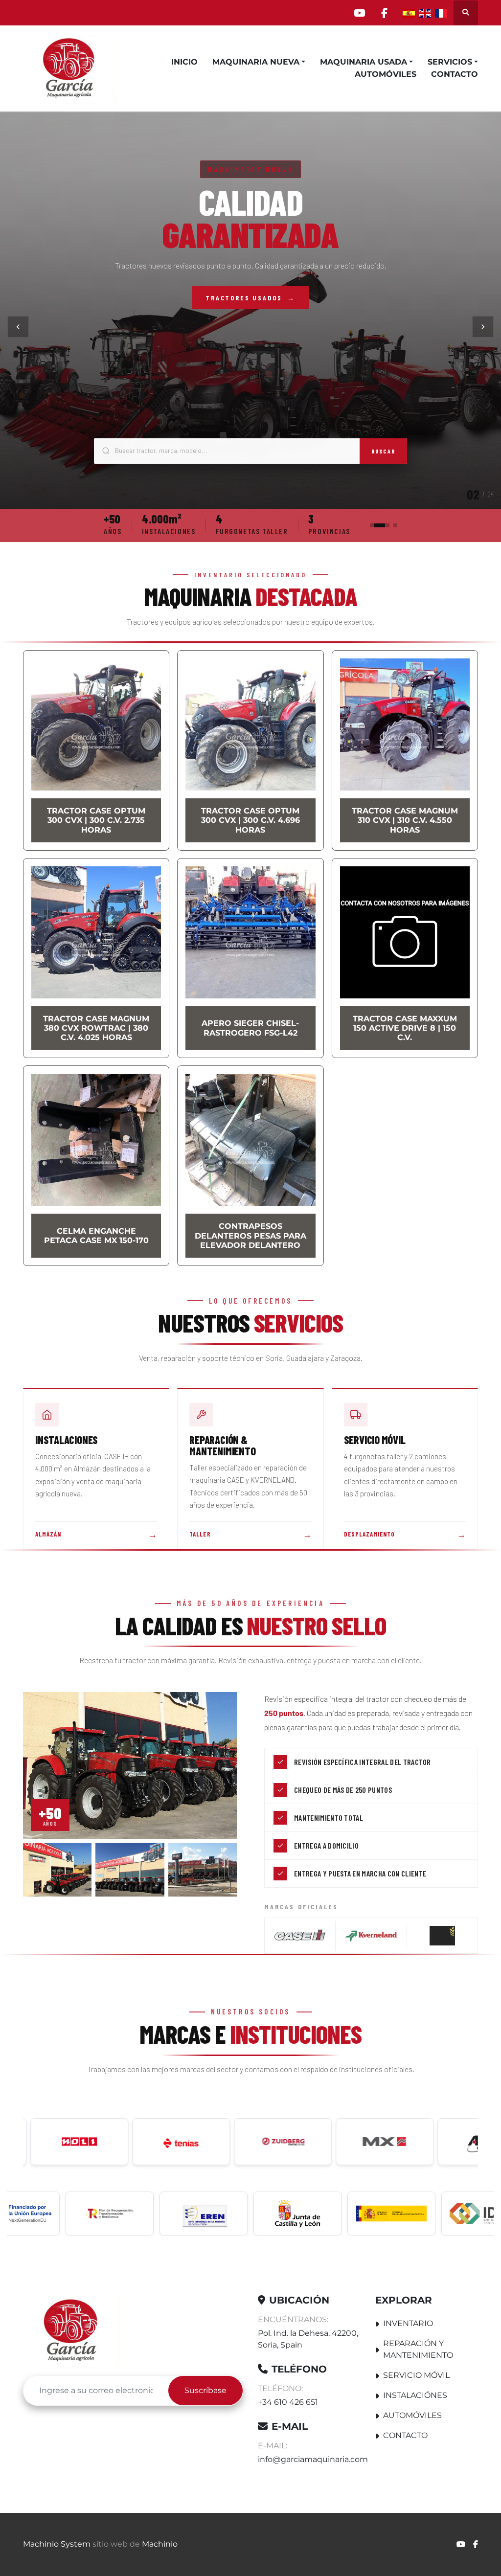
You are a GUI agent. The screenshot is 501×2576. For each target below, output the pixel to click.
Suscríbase (205, 2390)
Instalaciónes (415, 2395)
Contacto (455, 74)
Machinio (160, 2544)
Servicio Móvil (416, 2375)
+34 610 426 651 (288, 2402)
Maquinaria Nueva (256, 62)
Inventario (408, 2323)
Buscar (383, 451)
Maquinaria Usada (364, 62)
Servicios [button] (450, 62)
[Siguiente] (483, 327)
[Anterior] (18, 327)
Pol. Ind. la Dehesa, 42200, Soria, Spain (308, 2339)
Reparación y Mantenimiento (418, 2349)
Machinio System (57, 2544)
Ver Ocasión (251, 310)
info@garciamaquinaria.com (313, 2459)
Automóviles (386, 74)
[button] (259, 62)
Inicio (184, 62)
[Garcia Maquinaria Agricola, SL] (72, 2331)
